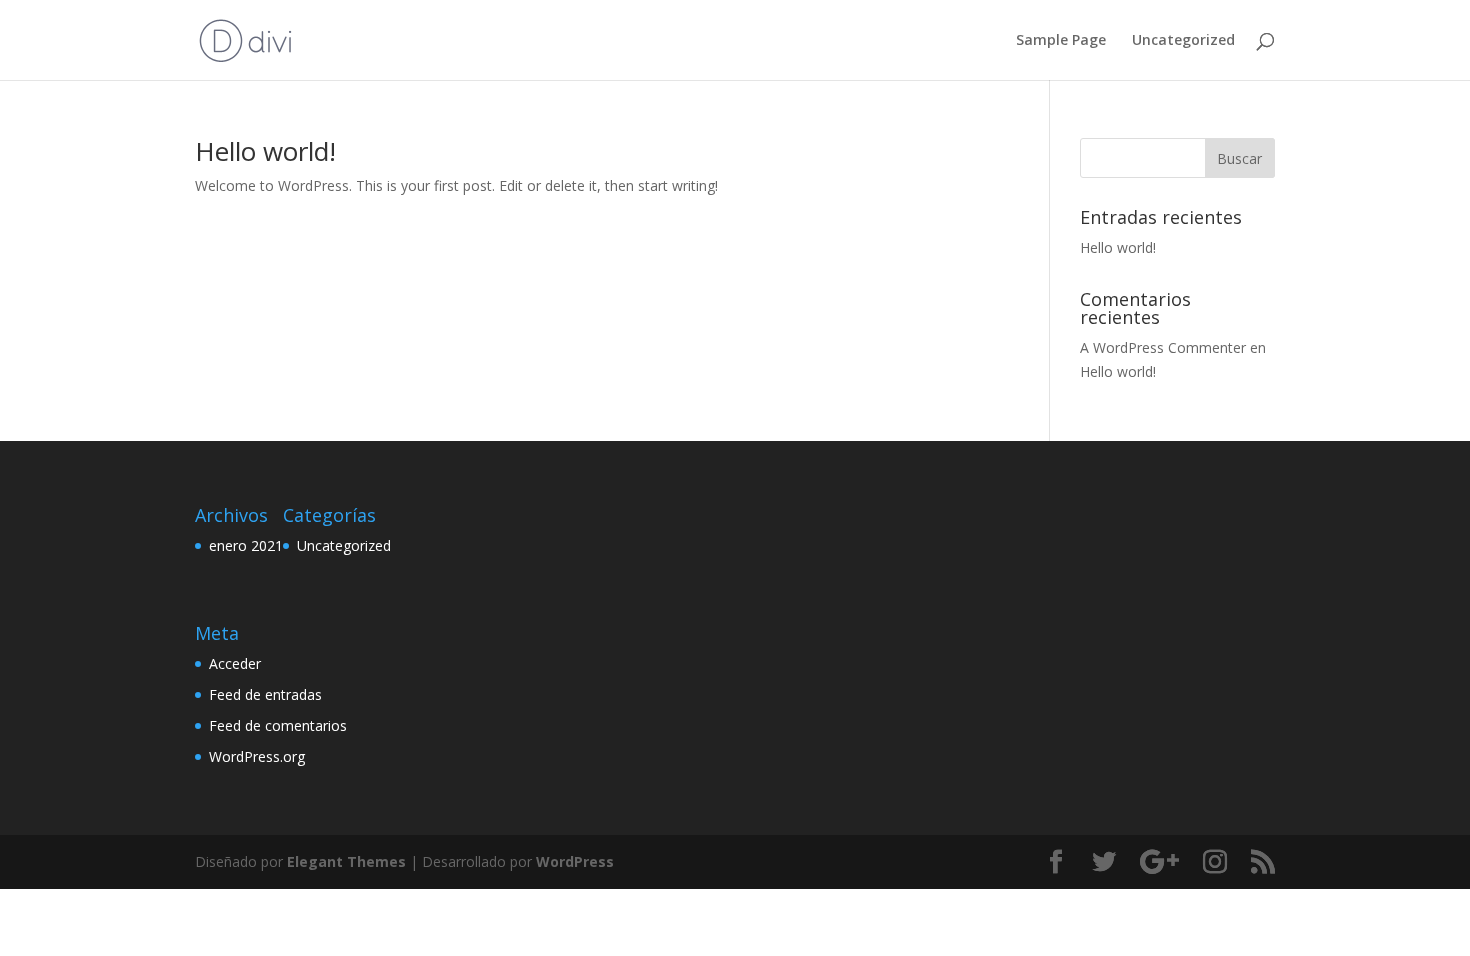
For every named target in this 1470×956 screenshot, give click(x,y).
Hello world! (265, 151)
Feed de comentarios (278, 725)
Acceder (235, 663)
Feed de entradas (265, 694)
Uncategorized (1183, 41)
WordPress (575, 861)
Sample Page (1061, 41)
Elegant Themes (346, 861)
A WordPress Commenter (1163, 347)
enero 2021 (246, 545)
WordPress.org (257, 756)
